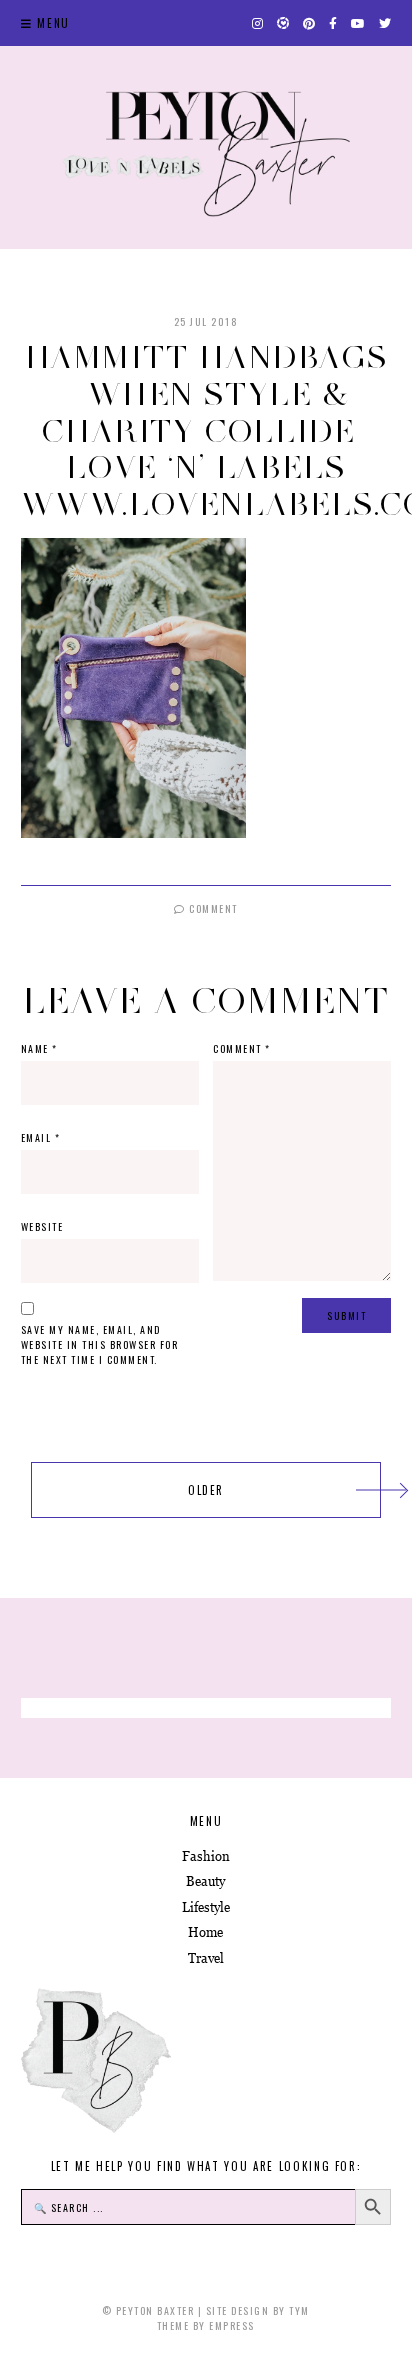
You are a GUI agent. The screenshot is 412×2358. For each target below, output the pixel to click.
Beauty (205, 1881)
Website (42, 1226)
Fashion (206, 1856)
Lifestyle (206, 1907)
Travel (206, 1958)
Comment (212, 908)
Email (41, 1137)
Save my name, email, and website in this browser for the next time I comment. (100, 1344)
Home (205, 1932)
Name (39, 1048)
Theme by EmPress (206, 2325)
